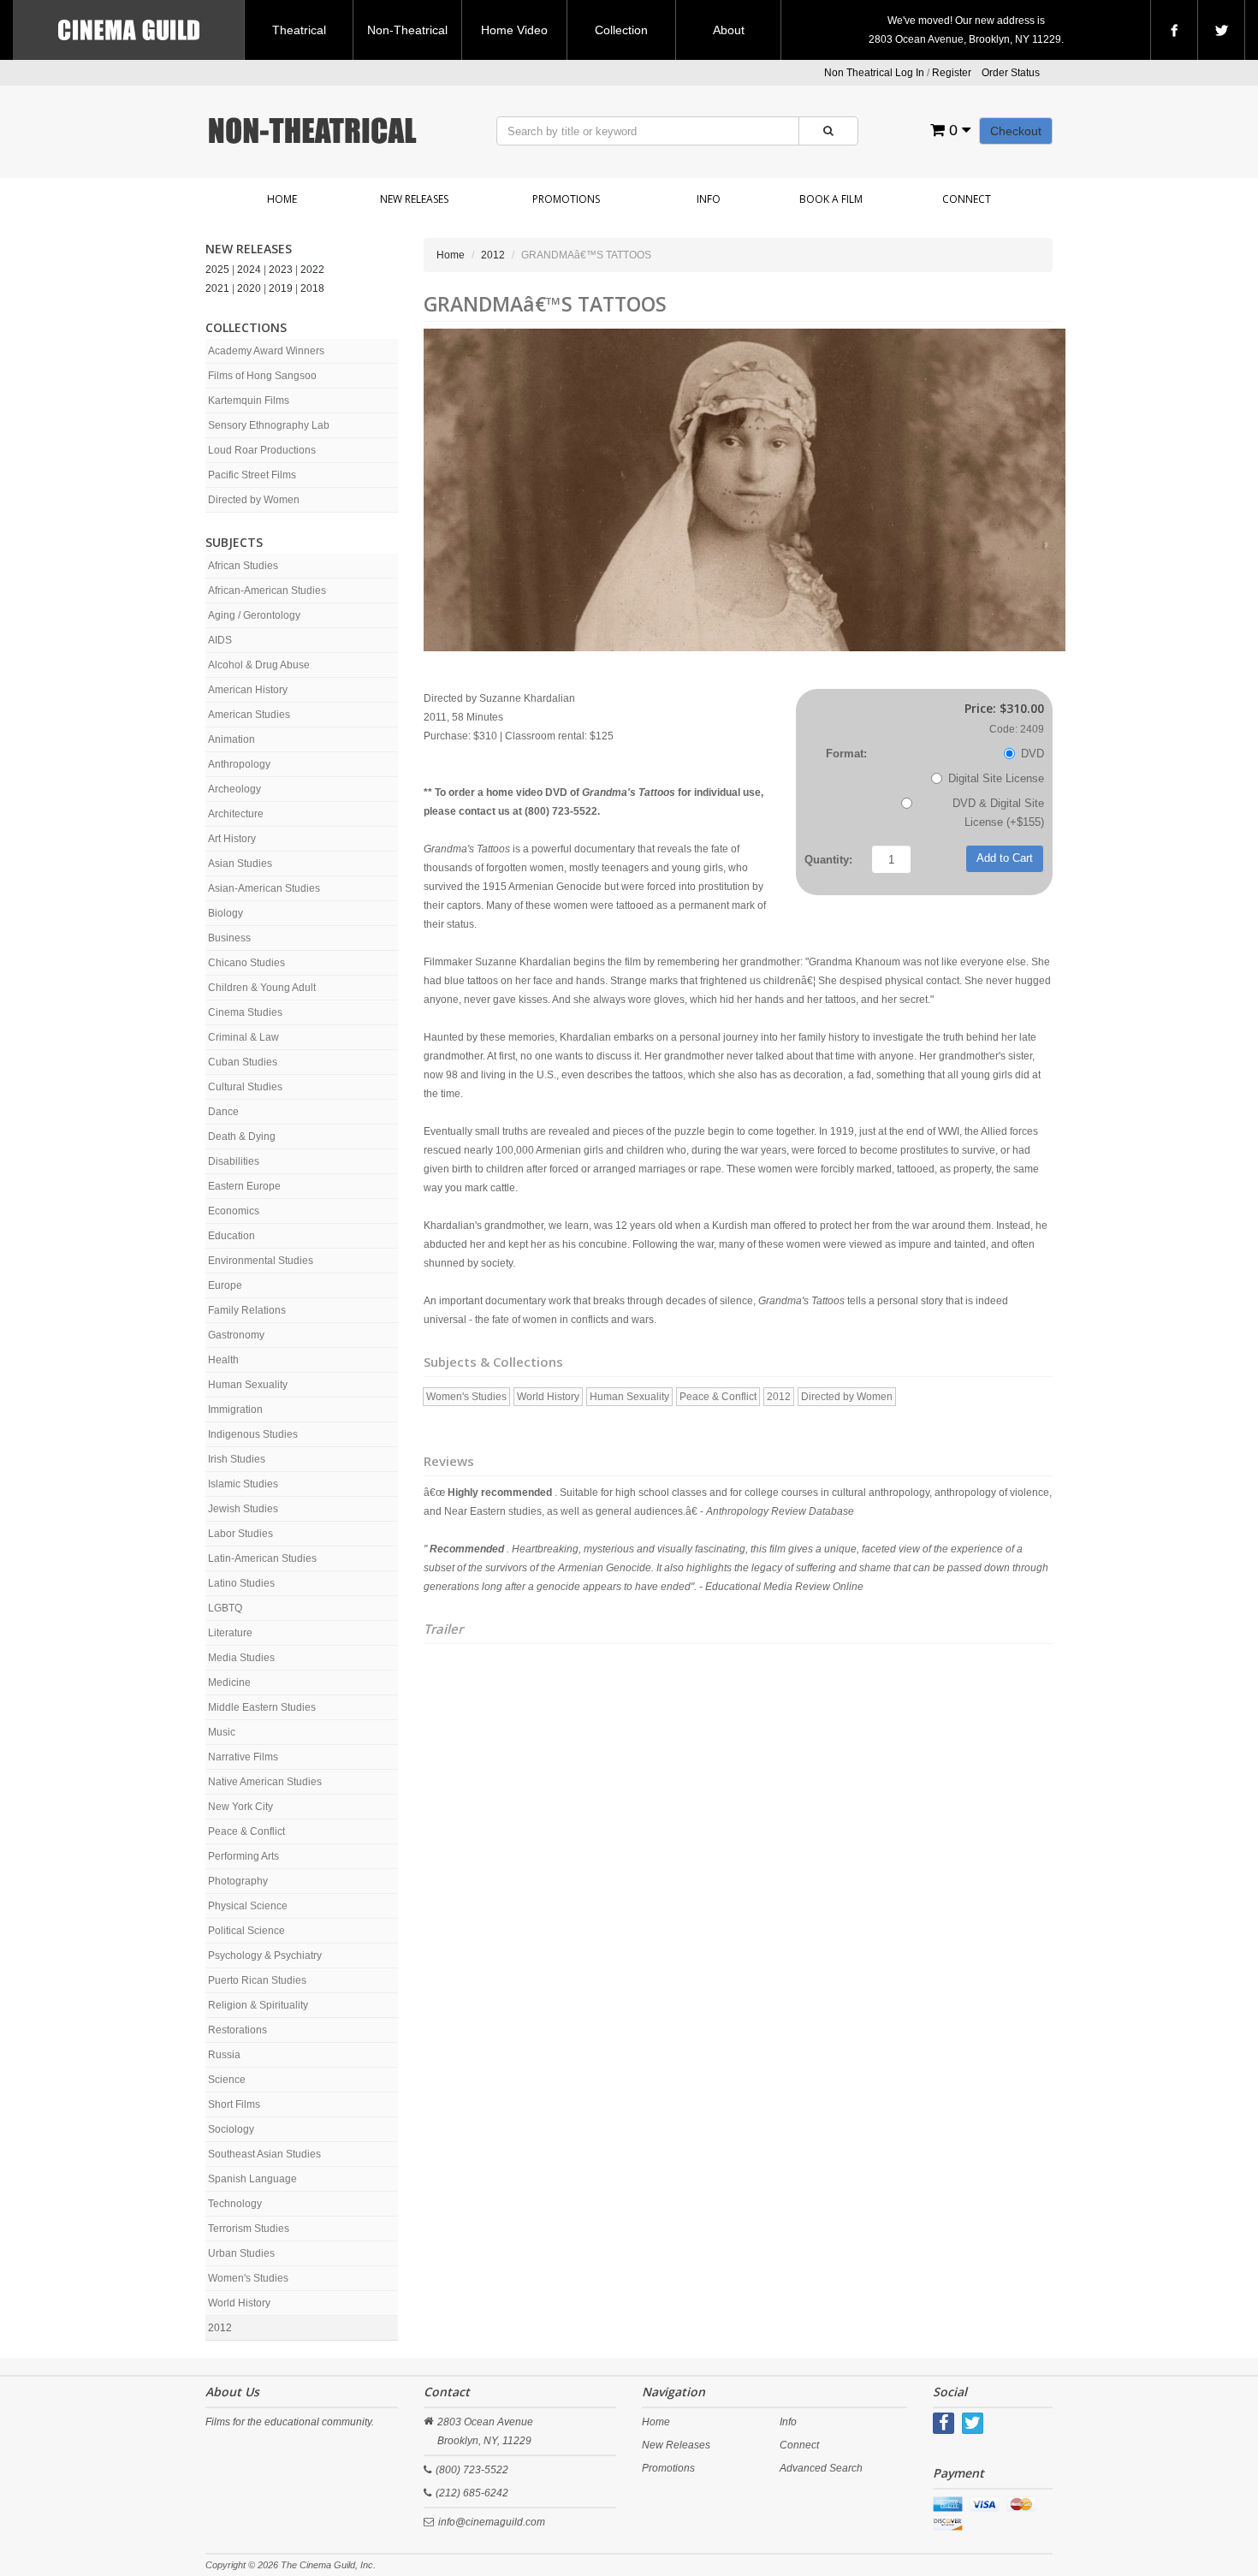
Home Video (514, 30)
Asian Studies (240, 864)
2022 (312, 270)
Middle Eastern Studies (262, 1707)
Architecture (236, 814)
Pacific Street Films (252, 475)
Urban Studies (241, 2253)
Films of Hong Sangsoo (262, 376)
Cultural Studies (245, 1087)
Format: (846, 754)
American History (248, 690)
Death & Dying (242, 1137)
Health (223, 1360)
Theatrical (299, 30)
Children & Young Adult (262, 988)
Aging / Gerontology (254, 615)
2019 (281, 288)
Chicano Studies (246, 963)
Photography (238, 1881)
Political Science (246, 1931)
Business (229, 938)
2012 (220, 2328)
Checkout (1016, 131)
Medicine (229, 1683)
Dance (223, 1112)
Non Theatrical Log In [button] (874, 73)
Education (231, 1236)
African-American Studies (267, 591)
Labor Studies (240, 1534)
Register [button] (952, 73)
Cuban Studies (243, 1062)
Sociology (231, 2129)
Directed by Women (254, 500)
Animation (231, 739)
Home (282, 199)
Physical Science (248, 1906)
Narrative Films (243, 1757)
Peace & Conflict (246, 1831)
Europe (225, 1285)
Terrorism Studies (249, 2229)
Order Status (1011, 73)
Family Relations (247, 1310)
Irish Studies (237, 1459)
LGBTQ (225, 1608)
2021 (217, 288)
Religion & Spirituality (258, 2005)
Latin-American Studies (262, 1558)
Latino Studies (241, 1583)
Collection (621, 30)
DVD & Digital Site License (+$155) (998, 813)
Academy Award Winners (266, 351)
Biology (225, 913)
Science (227, 2080)
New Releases (414, 199)
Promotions (566, 199)
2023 (281, 270)
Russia (224, 2055)
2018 (312, 288)
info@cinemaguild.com (492, 2522)
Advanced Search (821, 2468)
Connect (967, 199)
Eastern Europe (244, 1186)
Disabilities (234, 1161)
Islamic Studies (243, 1484)
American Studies (249, 715)
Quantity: (828, 860)
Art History (232, 839)
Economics (234, 1211)
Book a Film (831, 199)
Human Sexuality (248, 1385)
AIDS (220, 640)
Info (709, 199)
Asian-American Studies (264, 888)
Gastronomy (236, 1335)
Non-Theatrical (407, 30)
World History (239, 2303)
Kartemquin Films (249, 401)
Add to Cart (1005, 858)
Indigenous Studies (253, 1434)
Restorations (237, 2030)
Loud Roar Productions (262, 450)
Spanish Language (252, 2179)
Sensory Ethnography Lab (269, 425)
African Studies (243, 566)
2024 (249, 270)
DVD (1033, 754)
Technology (235, 2204)
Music (222, 1732)
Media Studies (241, 1658)
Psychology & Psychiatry (265, 1956)
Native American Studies (265, 1782)
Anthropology (239, 764)
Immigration (235, 1410)
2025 (217, 270)
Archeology (234, 789)
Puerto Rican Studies (257, 1980)
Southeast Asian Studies (264, 2154)
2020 (249, 288)
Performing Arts (243, 1856)
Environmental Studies (261, 1261)
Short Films (234, 2104)
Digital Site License (996, 778)
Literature (230, 1633)
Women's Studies (248, 2278)
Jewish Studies (243, 1509)
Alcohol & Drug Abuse (259, 665)
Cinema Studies (245, 1012)
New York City (240, 1807)
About (729, 30)
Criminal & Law (243, 1037)
